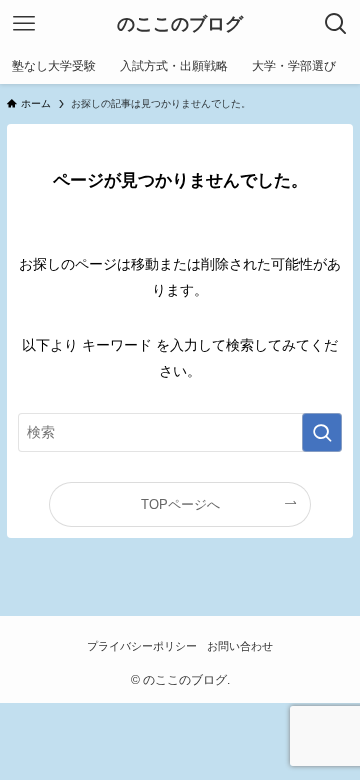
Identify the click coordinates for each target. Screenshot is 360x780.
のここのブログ (180, 24)
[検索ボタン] (336, 24)
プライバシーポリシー (142, 646)
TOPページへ (180, 504)
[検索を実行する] (322, 432)
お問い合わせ (240, 646)
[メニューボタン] (24, 24)
